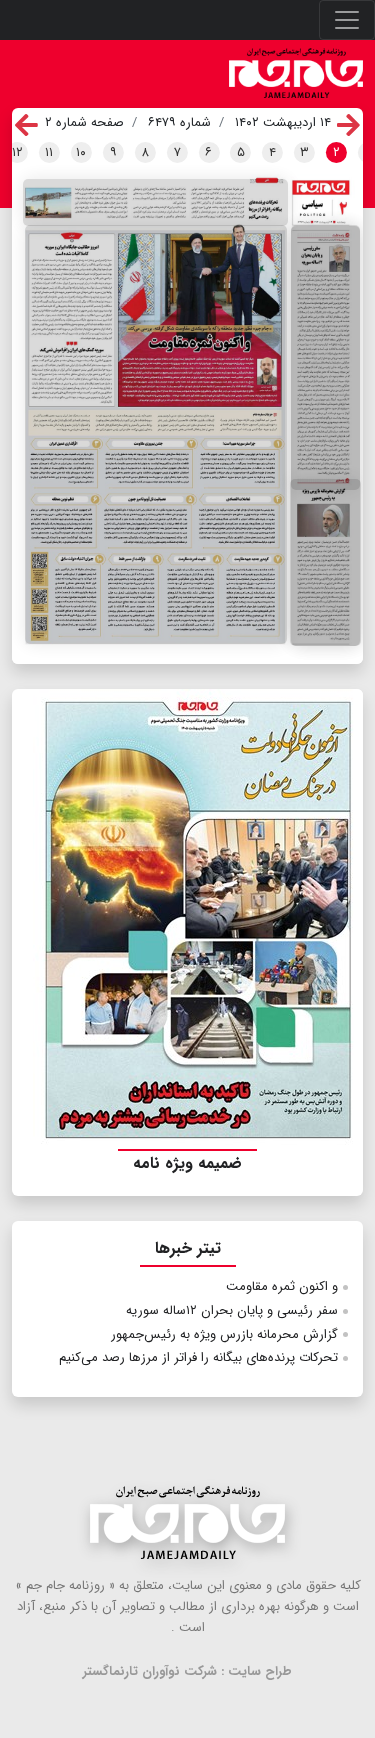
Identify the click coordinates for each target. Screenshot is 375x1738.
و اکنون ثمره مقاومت (282, 1286)
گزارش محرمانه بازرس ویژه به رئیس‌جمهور (224, 1334)
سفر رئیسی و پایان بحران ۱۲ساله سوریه (232, 1310)
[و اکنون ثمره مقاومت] (156, 434)
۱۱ (49, 152)
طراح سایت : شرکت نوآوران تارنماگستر (187, 1671)
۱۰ (81, 152)
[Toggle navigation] (347, 20)
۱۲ (17, 152)
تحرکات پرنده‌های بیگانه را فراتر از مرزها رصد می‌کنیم (198, 1357)
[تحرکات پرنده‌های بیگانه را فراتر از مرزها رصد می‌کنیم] (155, 202)
